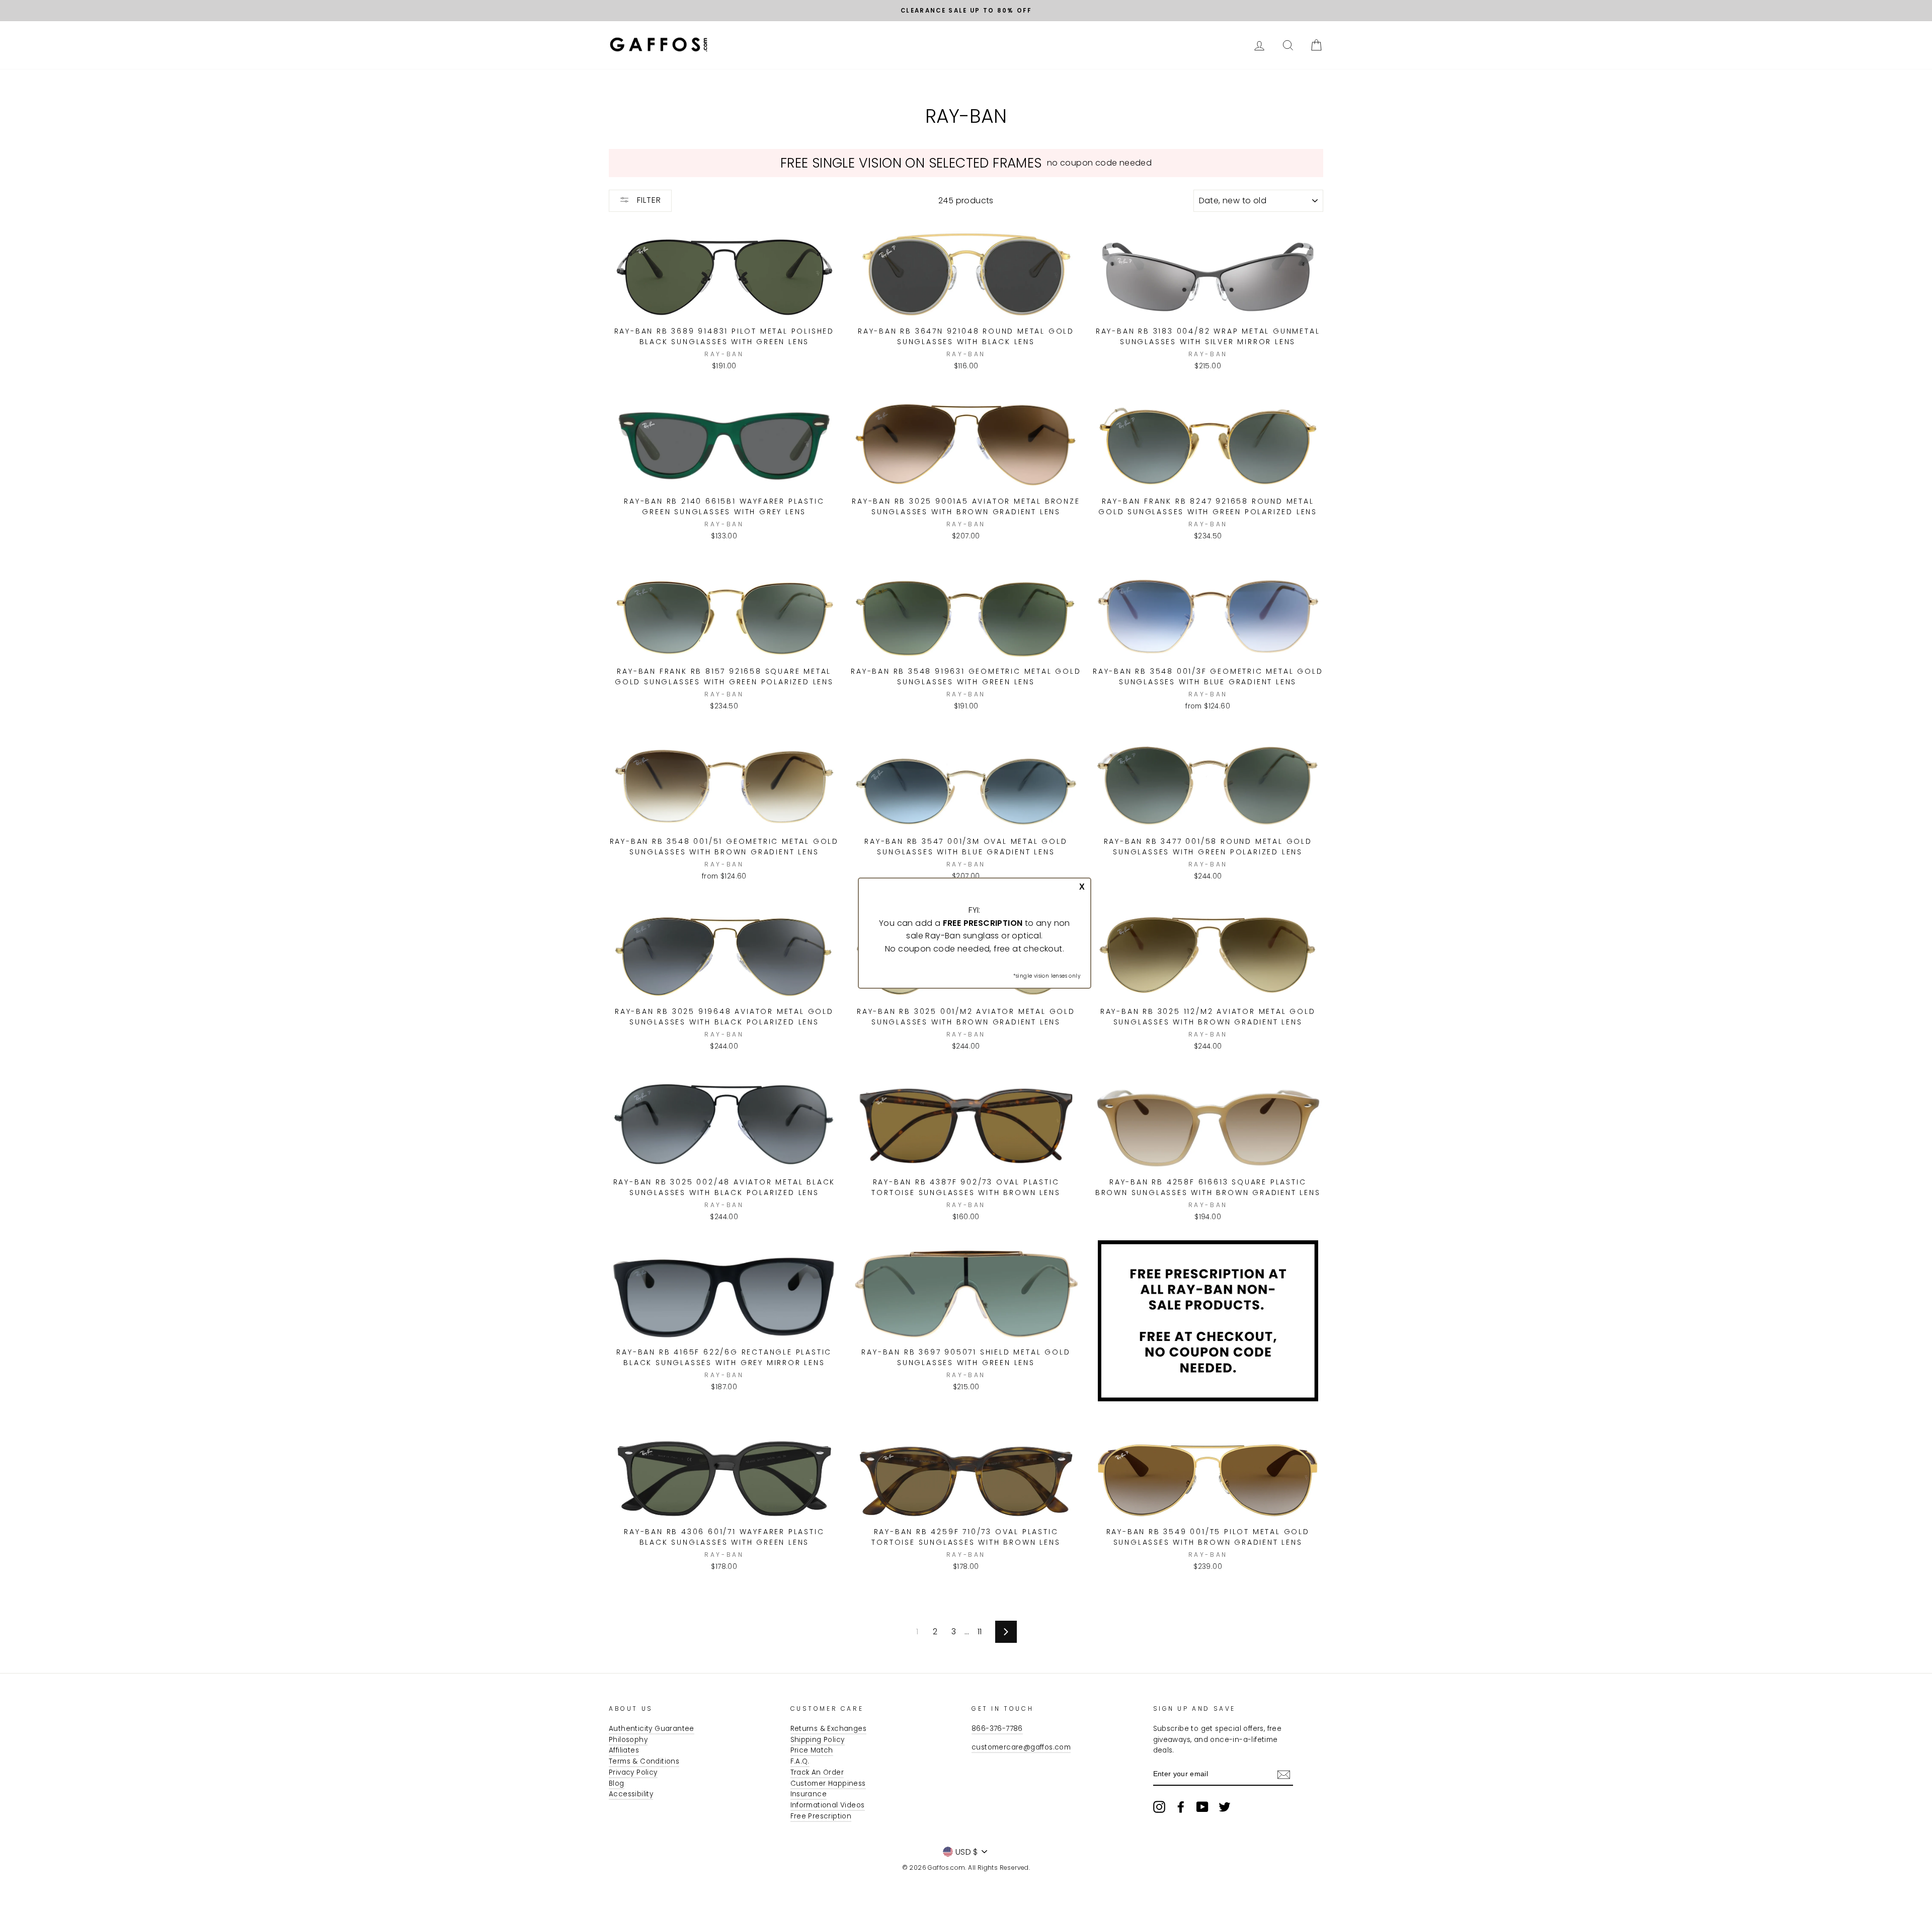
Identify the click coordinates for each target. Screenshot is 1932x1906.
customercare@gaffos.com (1021, 1747)
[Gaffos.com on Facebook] (1181, 1807)
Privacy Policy (633, 1772)
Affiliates (624, 1750)
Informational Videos (828, 1805)
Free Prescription (821, 1816)
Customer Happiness (828, 1783)
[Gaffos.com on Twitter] (1225, 1807)
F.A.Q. (800, 1761)
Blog (617, 1783)
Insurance (809, 1794)
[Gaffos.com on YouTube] (1202, 1807)
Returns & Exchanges (829, 1729)
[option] (966, 11)
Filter (648, 200)
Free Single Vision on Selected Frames (911, 163)
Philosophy (628, 1740)
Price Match (812, 1750)
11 (980, 1632)
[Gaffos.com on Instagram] (1159, 1807)
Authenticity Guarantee (652, 1729)
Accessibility (631, 1794)
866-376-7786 (997, 1729)
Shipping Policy (818, 1740)
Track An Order (817, 1772)
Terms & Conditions (644, 1761)
